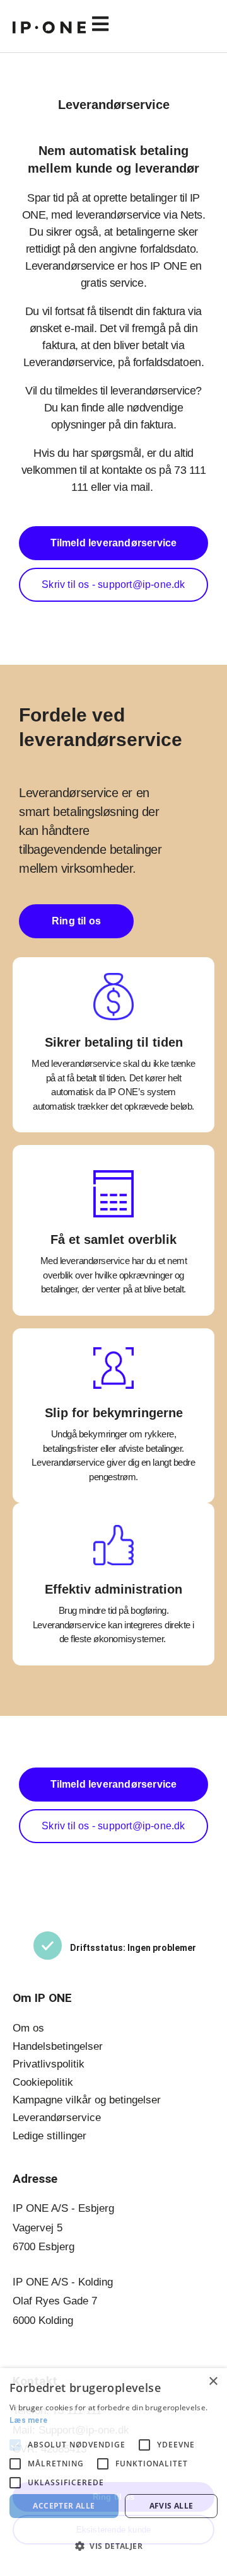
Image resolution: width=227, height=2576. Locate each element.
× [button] (213, 2382)
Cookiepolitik (43, 2082)
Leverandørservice (57, 2118)
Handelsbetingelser (58, 2046)
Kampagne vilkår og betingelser (87, 2100)
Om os (28, 2028)
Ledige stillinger (49, 2136)
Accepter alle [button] (64, 2506)
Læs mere (28, 2420)
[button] (150, 25)
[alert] (113, 2472)
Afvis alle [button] (172, 2506)
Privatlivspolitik (49, 2064)
